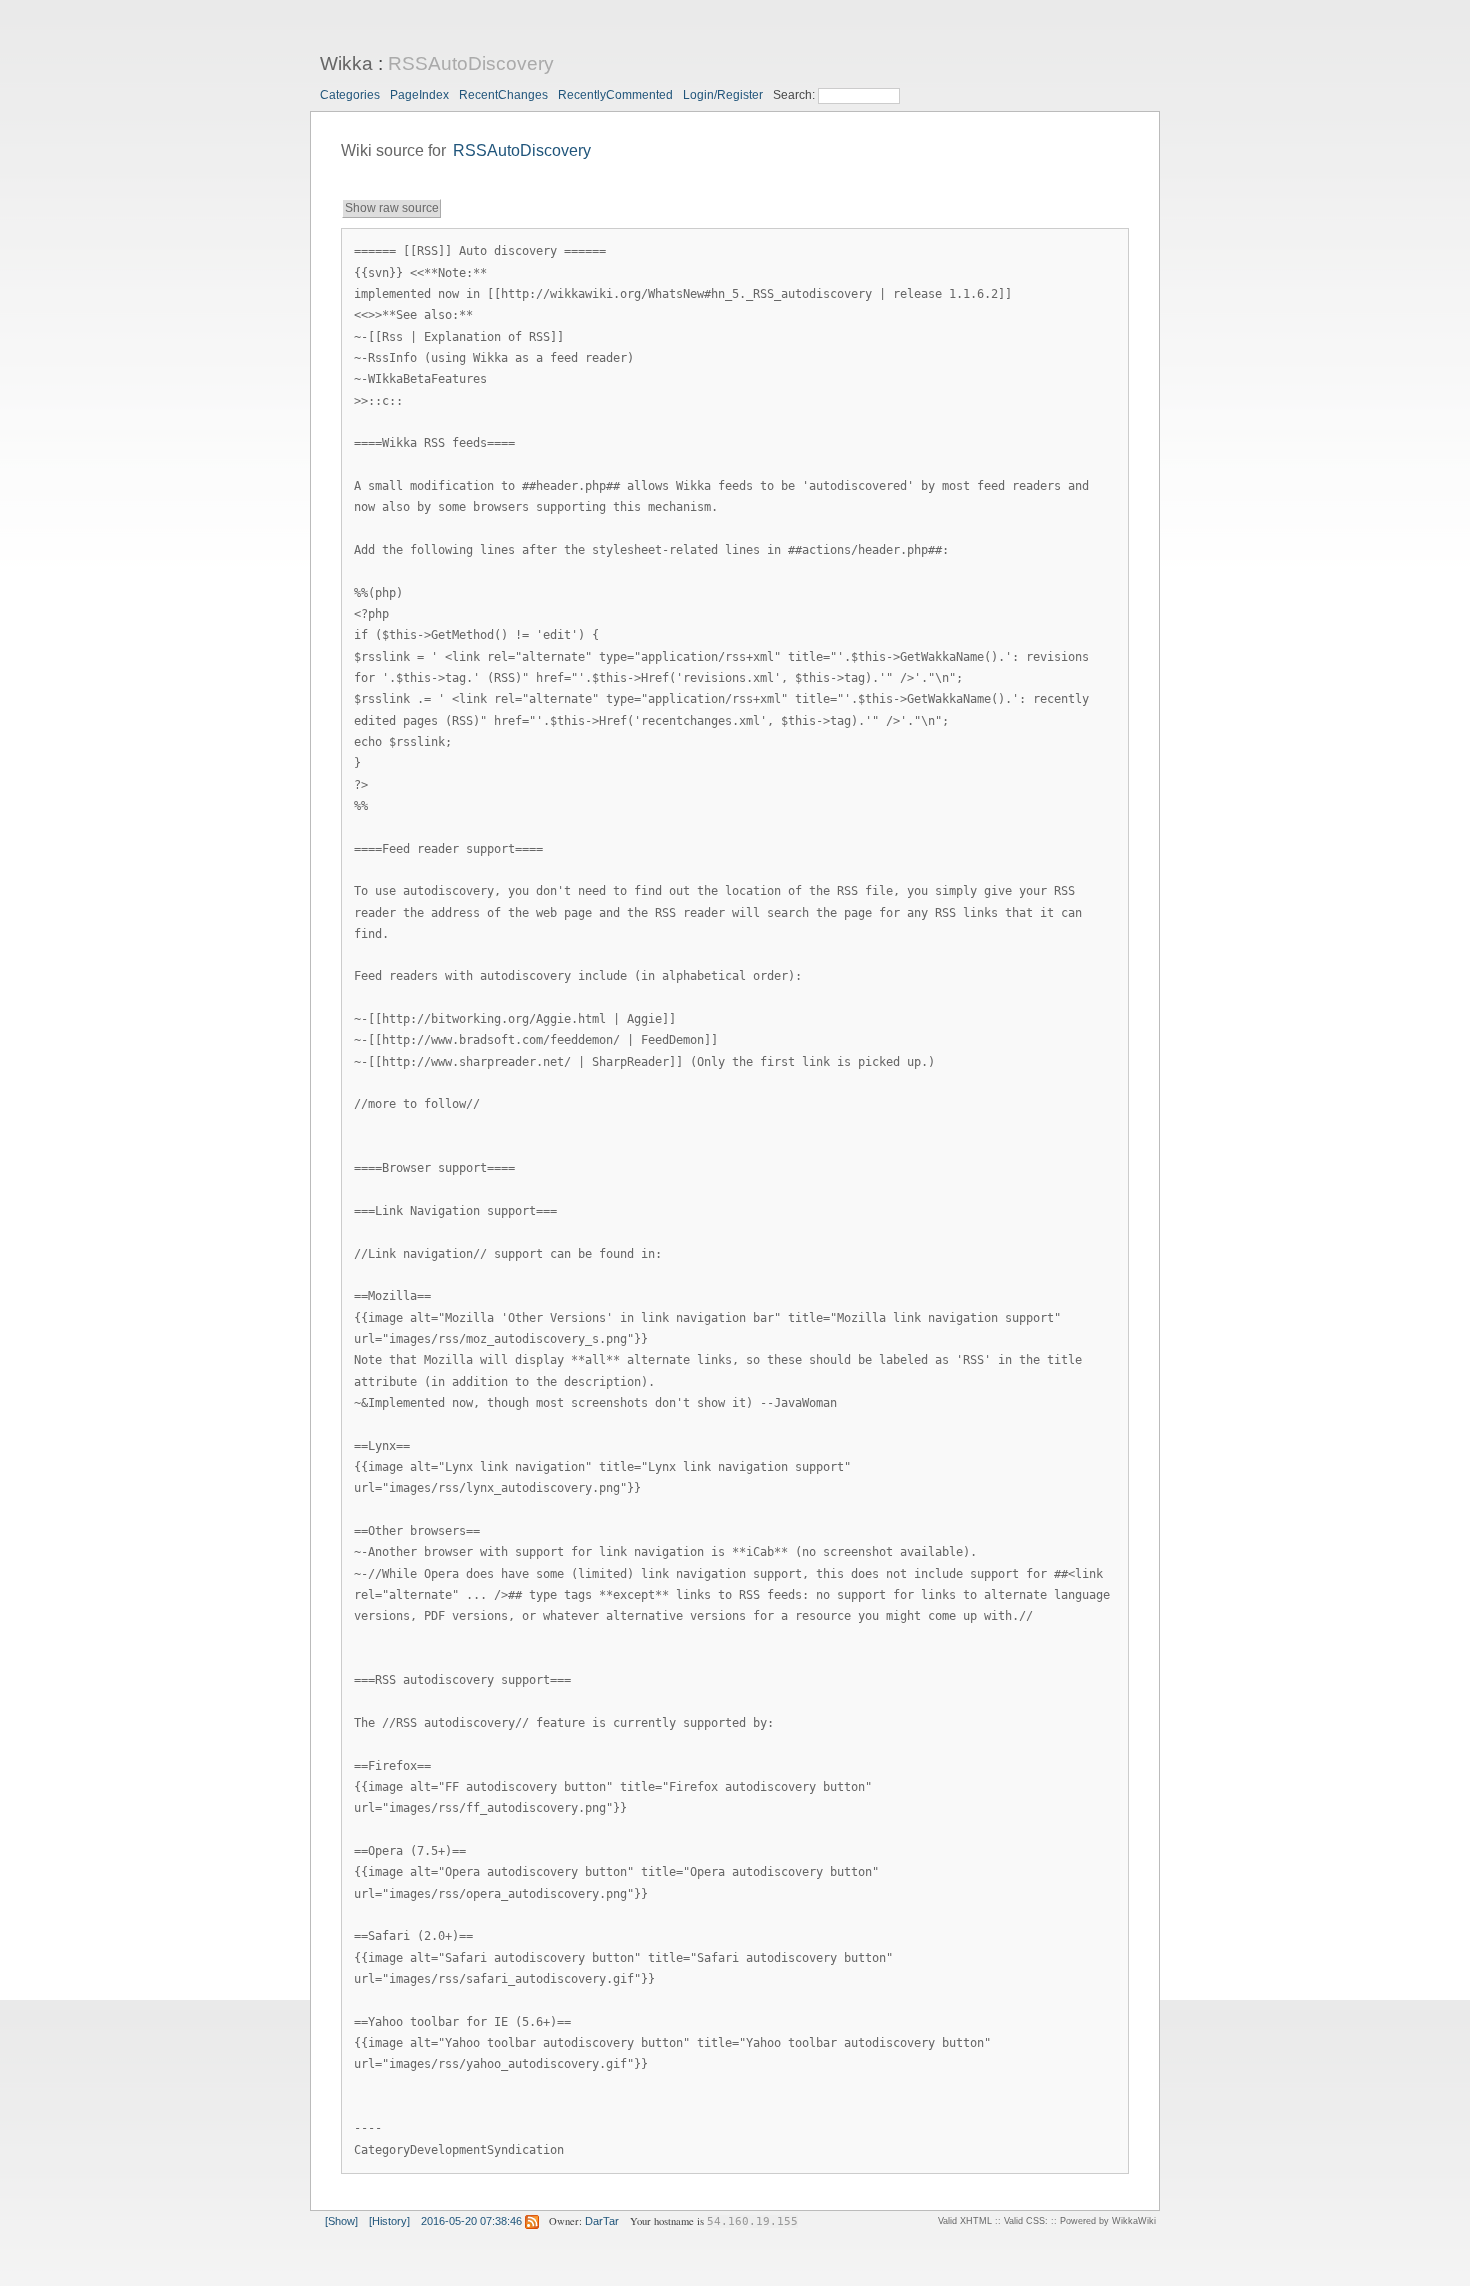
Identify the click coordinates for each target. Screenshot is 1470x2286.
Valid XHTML (965, 2221)
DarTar (602, 2221)
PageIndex (419, 95)
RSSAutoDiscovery (471, 63)
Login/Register (723, 95)
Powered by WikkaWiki (1108, 2221)
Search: (795, 95)
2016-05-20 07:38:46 (471, 2221)
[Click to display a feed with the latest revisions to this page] (532, 2221)
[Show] (341, 2221)
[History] (389, 2221)
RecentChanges (503, 95)
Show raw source (392, 208)
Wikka (346, 63)
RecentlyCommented (615, 95)
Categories (350, 95)
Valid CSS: (1026, 2221)
